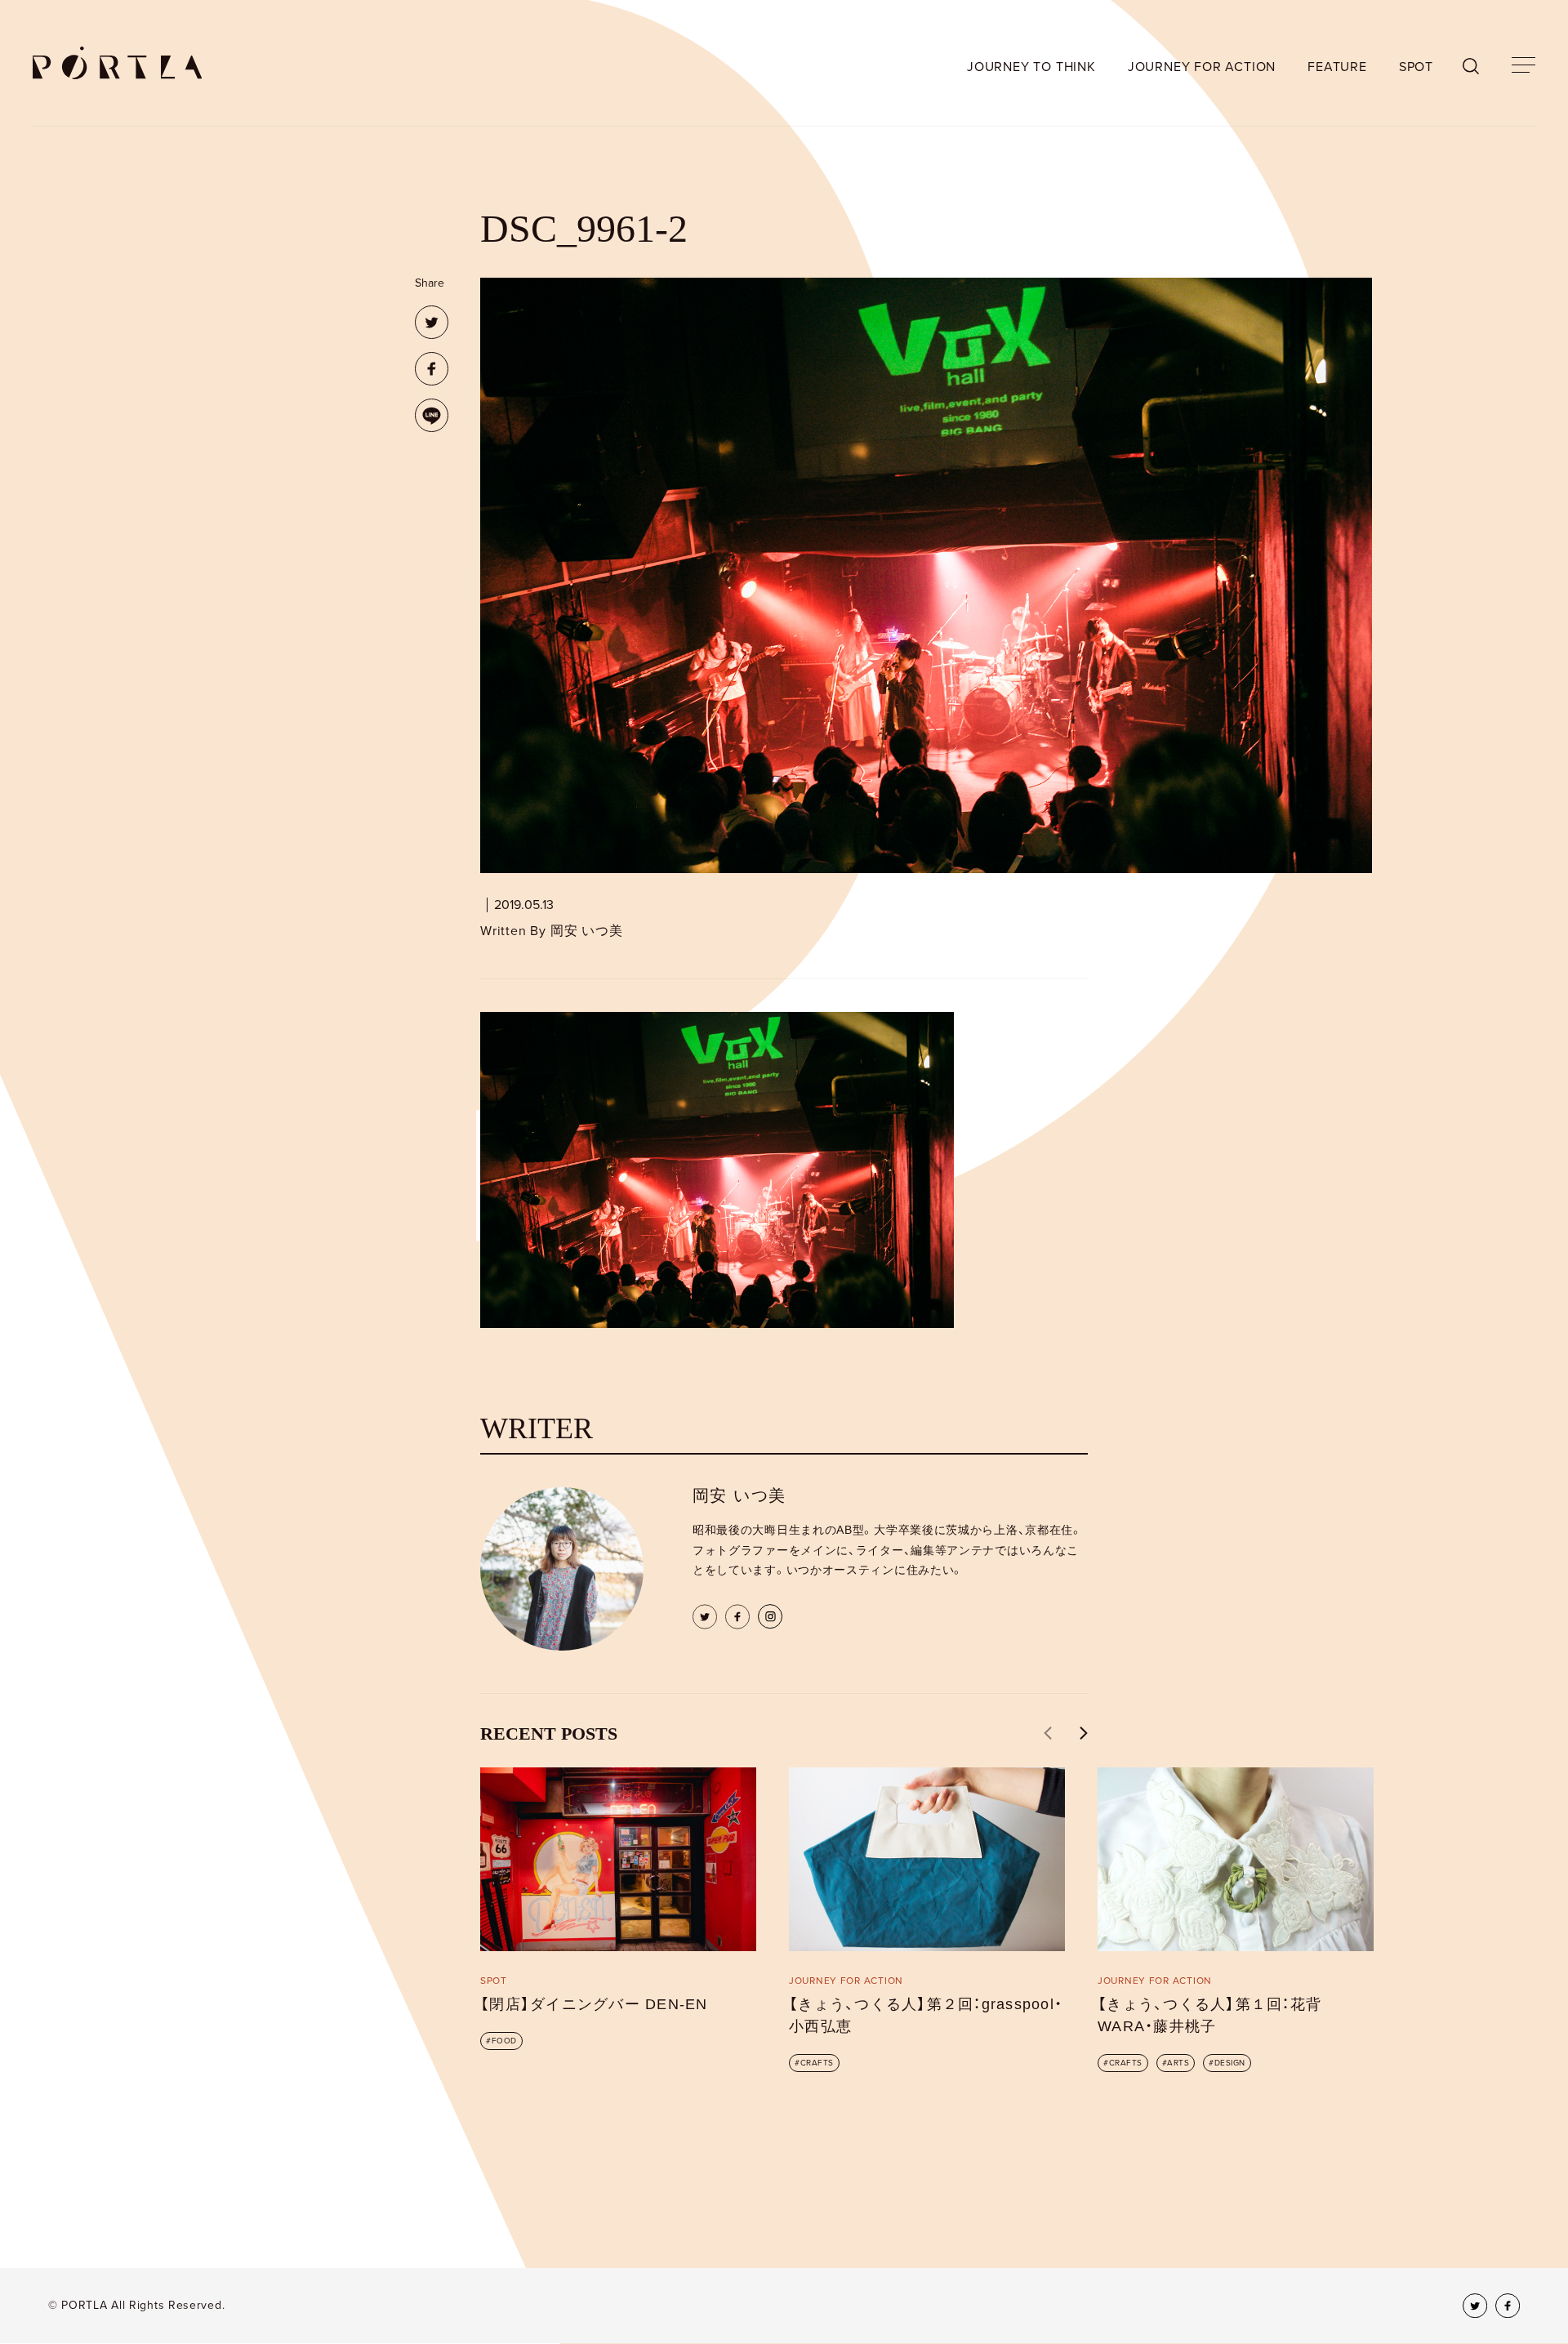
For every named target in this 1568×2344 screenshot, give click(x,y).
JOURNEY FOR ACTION (1202, 67)
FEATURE (1337, 67)
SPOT (1416, 67)
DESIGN (1230, 2063)
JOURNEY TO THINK (1031, 67)
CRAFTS (817, 2063)
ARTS (1178, 2063)
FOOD (504, 2041)
